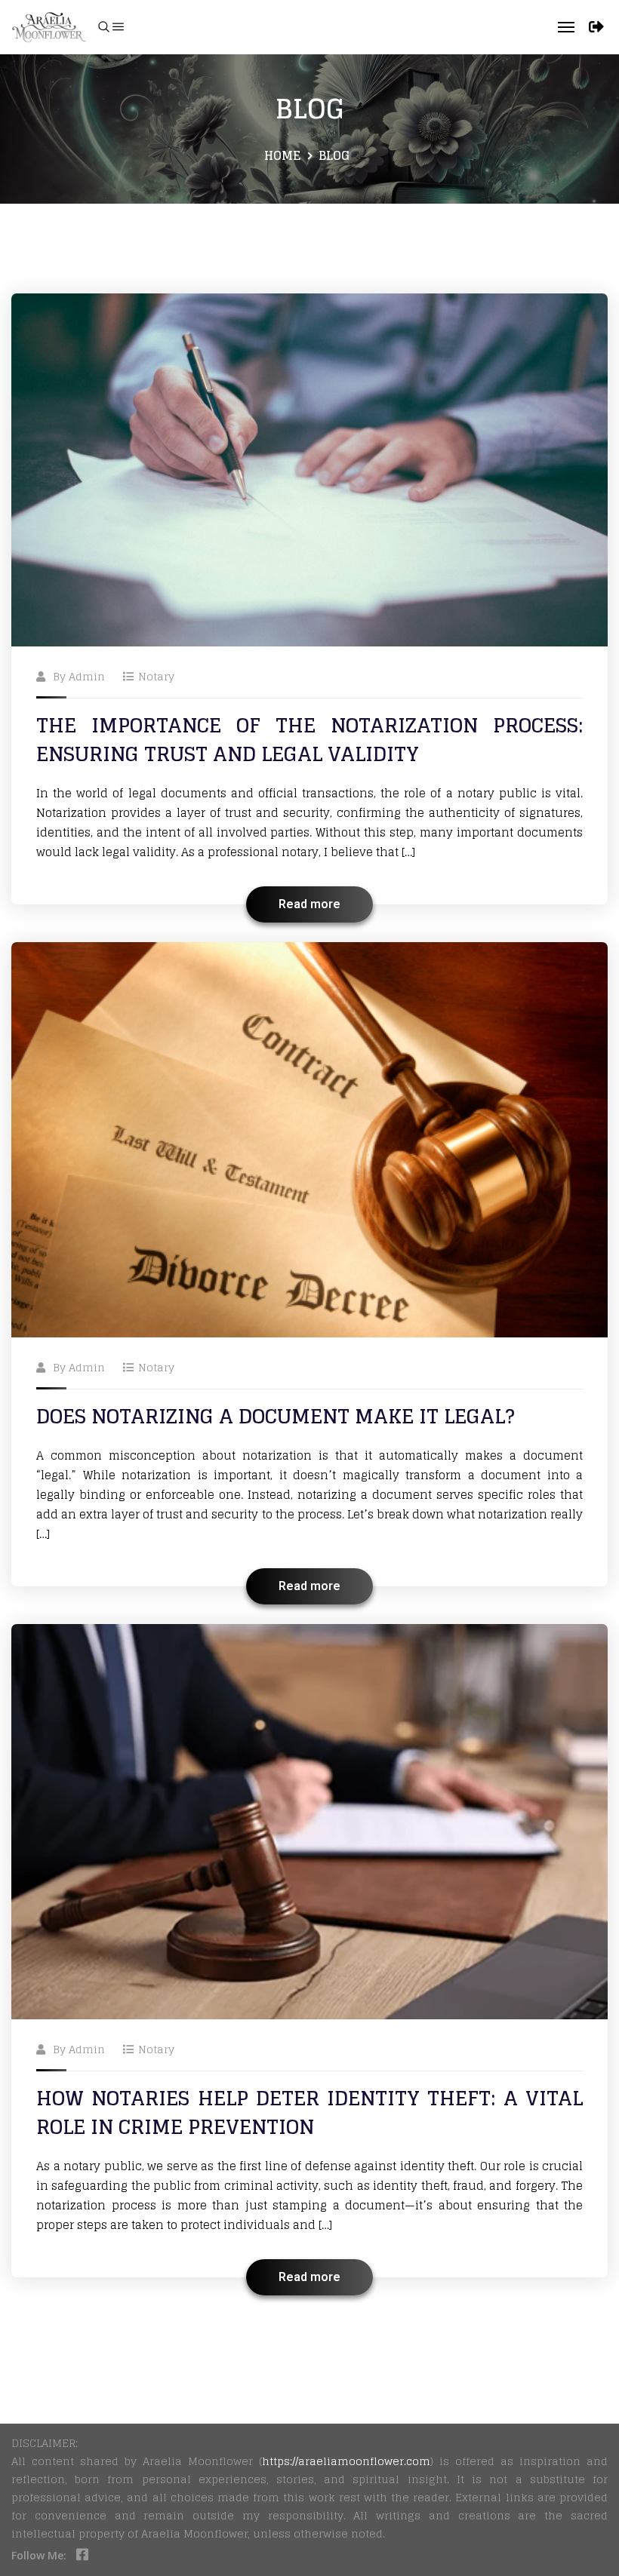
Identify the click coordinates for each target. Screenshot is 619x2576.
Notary (156, 676)
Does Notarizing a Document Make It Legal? (276, 1416)
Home (283, 155)
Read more (309, 904)
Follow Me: (39, 2555)
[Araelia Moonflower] (49, 27)
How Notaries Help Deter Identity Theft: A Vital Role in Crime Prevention (309, 2112)
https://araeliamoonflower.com (346, 2461)
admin (87, 676)
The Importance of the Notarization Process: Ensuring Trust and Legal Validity (309, 740)
